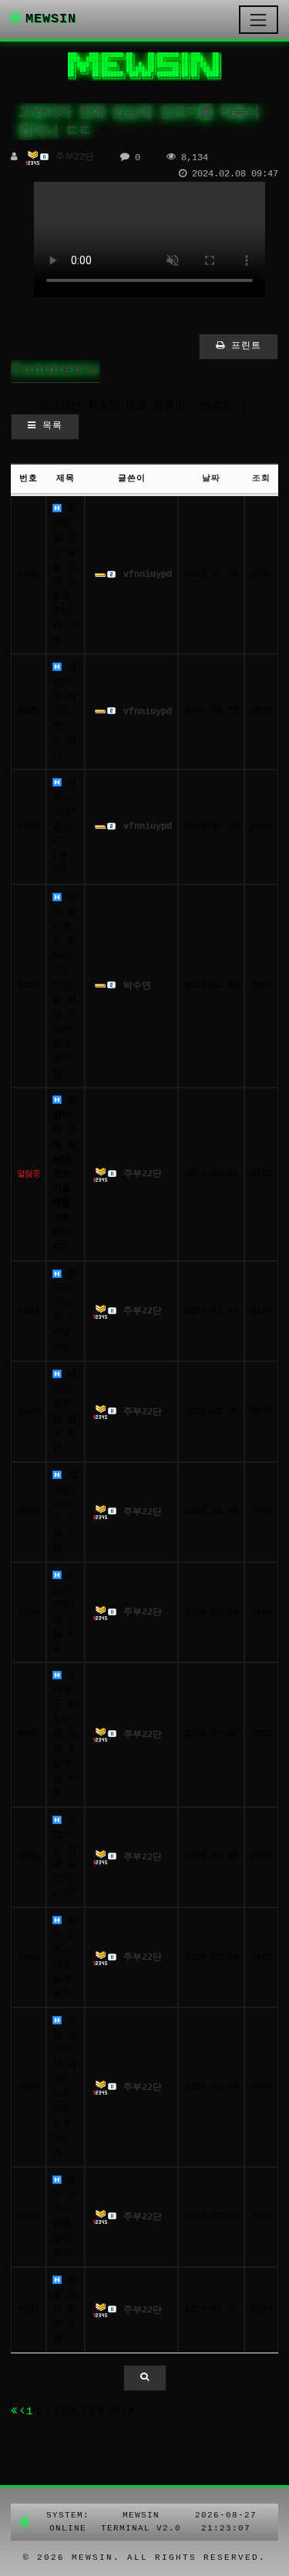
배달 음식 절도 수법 (64, 2309)
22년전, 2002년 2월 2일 (65, 1512)
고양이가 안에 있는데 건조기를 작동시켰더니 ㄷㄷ (64, 1174)
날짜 (211, 478)
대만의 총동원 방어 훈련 (64, 1411)
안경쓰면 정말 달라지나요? (64, 1857)
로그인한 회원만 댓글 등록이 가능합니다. (145, 405)
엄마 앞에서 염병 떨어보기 (64, 1957)
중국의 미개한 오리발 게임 (64, 1311)
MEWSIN (51, 19)
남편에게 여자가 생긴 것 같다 (64, 711)
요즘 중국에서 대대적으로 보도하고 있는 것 (64, 2086)
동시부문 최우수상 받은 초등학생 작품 (64, 1734)
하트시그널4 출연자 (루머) (64, 827)
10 (113, 2411)
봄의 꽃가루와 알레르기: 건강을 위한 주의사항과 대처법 (64, 986)
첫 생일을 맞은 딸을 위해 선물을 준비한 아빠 (64, 574)
